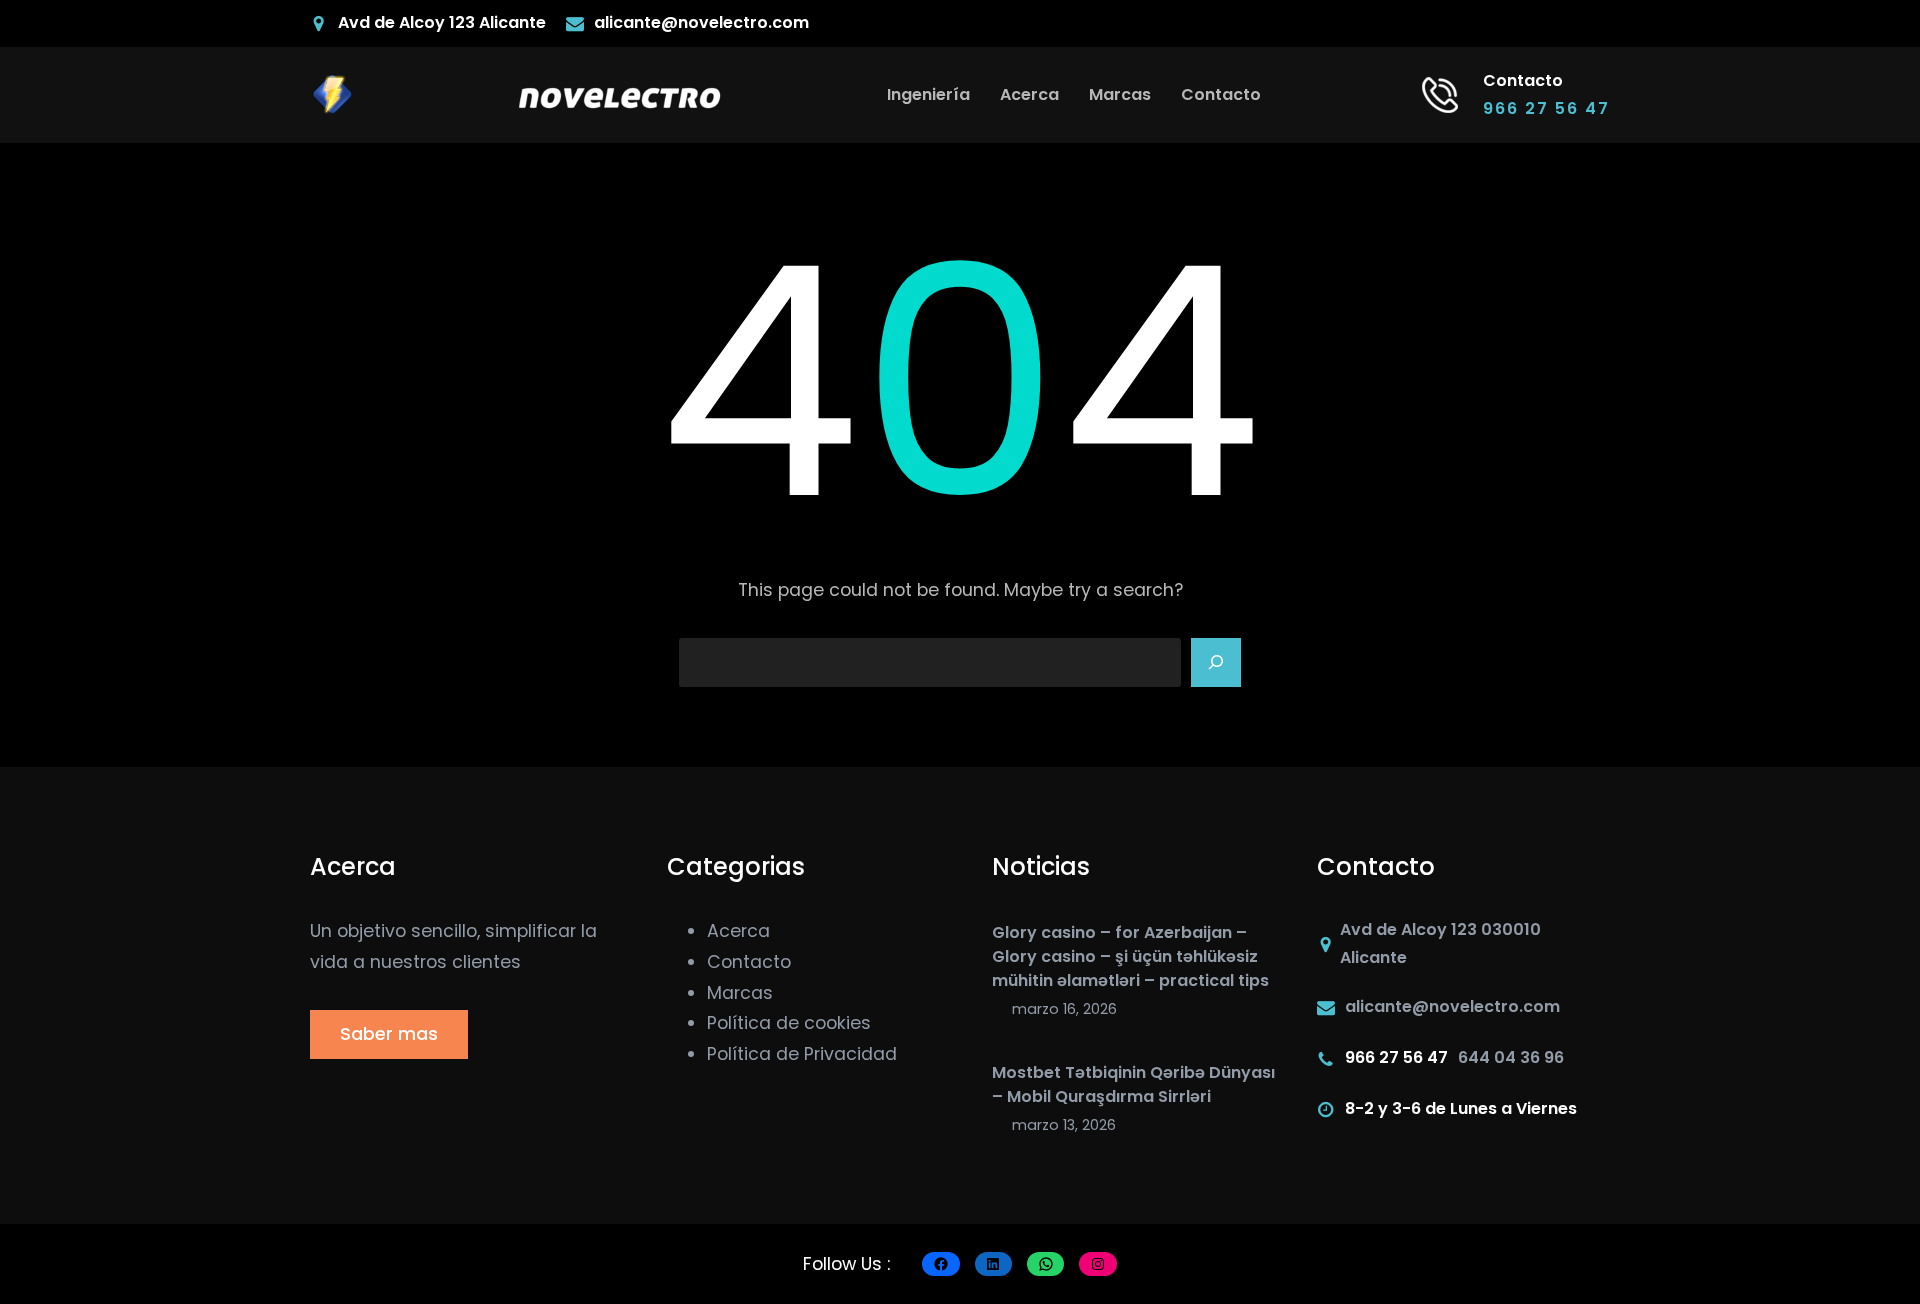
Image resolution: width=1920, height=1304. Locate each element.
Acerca (738, 931)
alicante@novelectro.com (701, 22)
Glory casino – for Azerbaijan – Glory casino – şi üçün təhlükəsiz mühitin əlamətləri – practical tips (1130, 956)
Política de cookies (789, 1023)
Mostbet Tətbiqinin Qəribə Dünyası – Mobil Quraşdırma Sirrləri (1133, 1084)
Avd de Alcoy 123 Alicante (442, 22)
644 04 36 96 (1511, 1057)
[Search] (1216, 663)
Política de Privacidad (802, 1054)
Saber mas (389, 1034)
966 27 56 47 (1546, 108)
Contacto (749, 962)
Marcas (740, 993)
